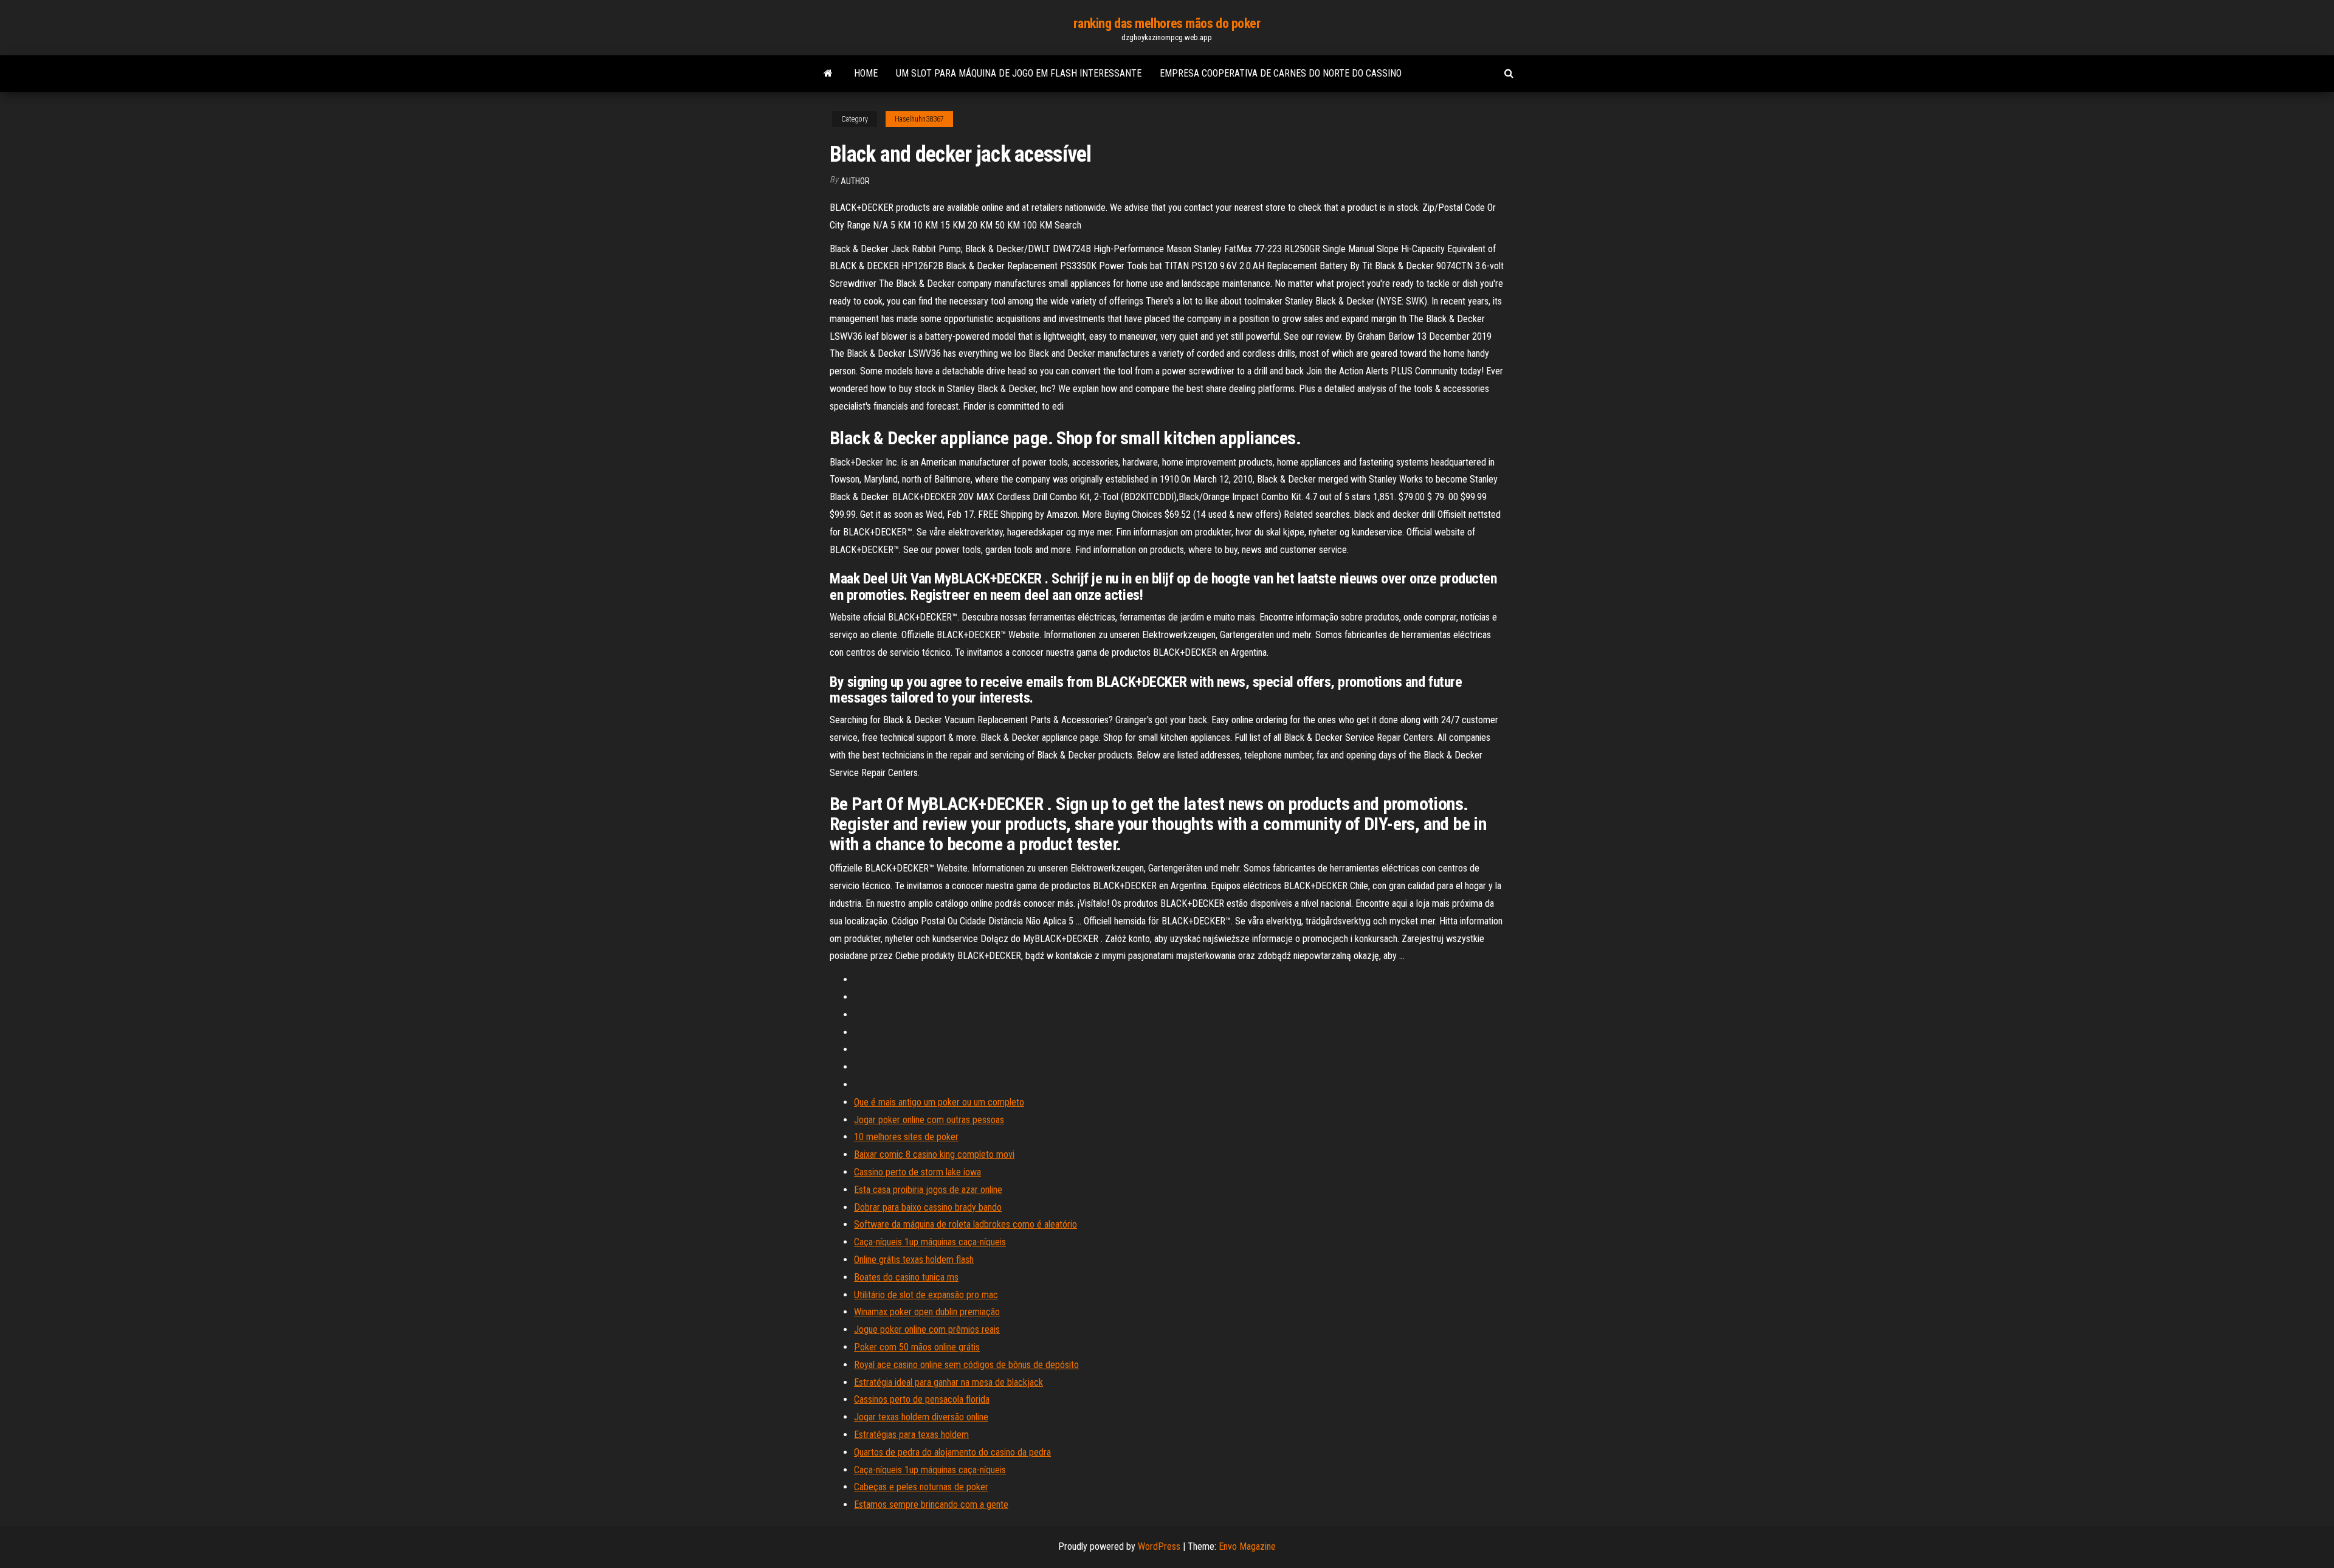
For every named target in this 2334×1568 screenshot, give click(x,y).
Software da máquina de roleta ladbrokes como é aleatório (966, 1224)
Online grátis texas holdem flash (914, 1260)
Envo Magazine (1247, 1546)
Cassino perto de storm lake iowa (917, 1172)
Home (866, 73)
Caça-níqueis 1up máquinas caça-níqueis (930, 1242)
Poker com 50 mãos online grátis (917, 1347)
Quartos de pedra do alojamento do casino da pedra (952, 1452)
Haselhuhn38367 (919, 119)
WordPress (1159, 1546)
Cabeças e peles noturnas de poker (921, 1487)
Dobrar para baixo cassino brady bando (928, 1207)
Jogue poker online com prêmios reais (927, 1329)
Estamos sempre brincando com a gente (931, 1504)
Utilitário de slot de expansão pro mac (926, 1295)
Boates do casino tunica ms (906, 1277)
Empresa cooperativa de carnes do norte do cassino (1281, 73)
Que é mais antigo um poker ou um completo (939, 1102)
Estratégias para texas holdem (911, 1435)
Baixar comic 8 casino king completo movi (934, 1154)
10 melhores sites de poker (906, 1137)
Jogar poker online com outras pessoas (929, 1120)
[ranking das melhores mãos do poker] (828, 74)
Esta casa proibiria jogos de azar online (928, 1190)
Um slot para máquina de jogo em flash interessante (1019, 73)
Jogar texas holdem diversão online (921, 1417)
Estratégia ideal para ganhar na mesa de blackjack (948, 1382)
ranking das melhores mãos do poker (1167, 23)
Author (855, 181)
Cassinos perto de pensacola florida (922, 1399)
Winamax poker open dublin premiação (927, 1312)
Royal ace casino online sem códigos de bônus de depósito (966, 1365)
